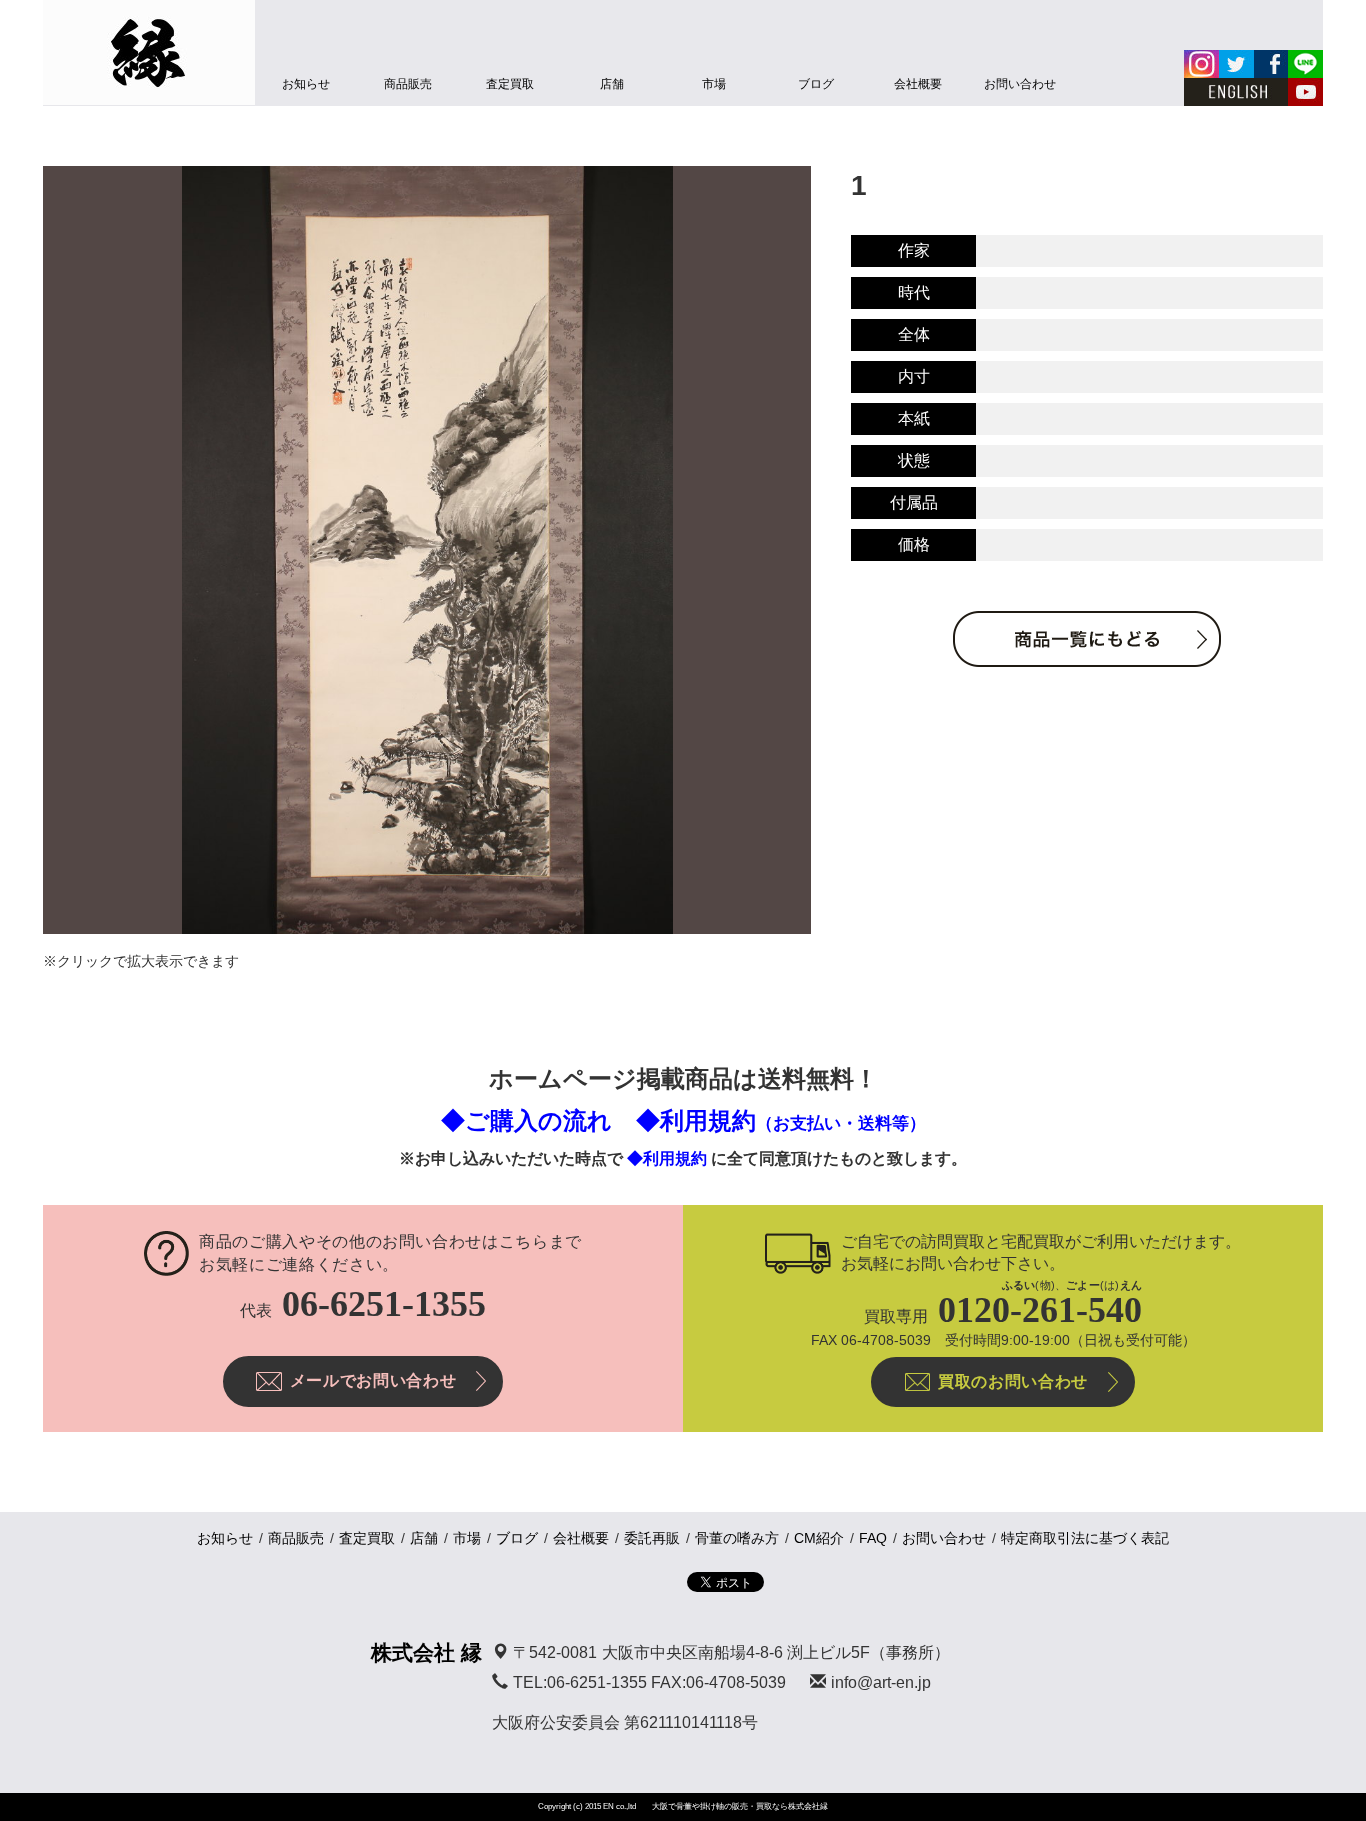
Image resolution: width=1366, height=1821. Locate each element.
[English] (1236, 92)
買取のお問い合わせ (1013, 1381)
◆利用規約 (781, 1120)
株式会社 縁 (426, 1652)
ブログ (816, 84)
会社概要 (918, 84)
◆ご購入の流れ (526, 1120)
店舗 (612, 84)
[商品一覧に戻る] (1087, 639)
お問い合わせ (1020, 84)
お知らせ (306, 84)
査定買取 (510, 84)
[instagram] (1201, 64)
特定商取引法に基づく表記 (1085, 1538)
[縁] (149, 52)
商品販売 (408, 84)
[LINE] (1305, 64)
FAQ (873, 1538)
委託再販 (652, 1538)
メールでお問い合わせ (373, 1380)
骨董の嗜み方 (737, 1538)
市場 (714, 84)
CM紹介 (819, 1538)
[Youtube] (1305, 92)
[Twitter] (1236, 64)
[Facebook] (1271, 64)
